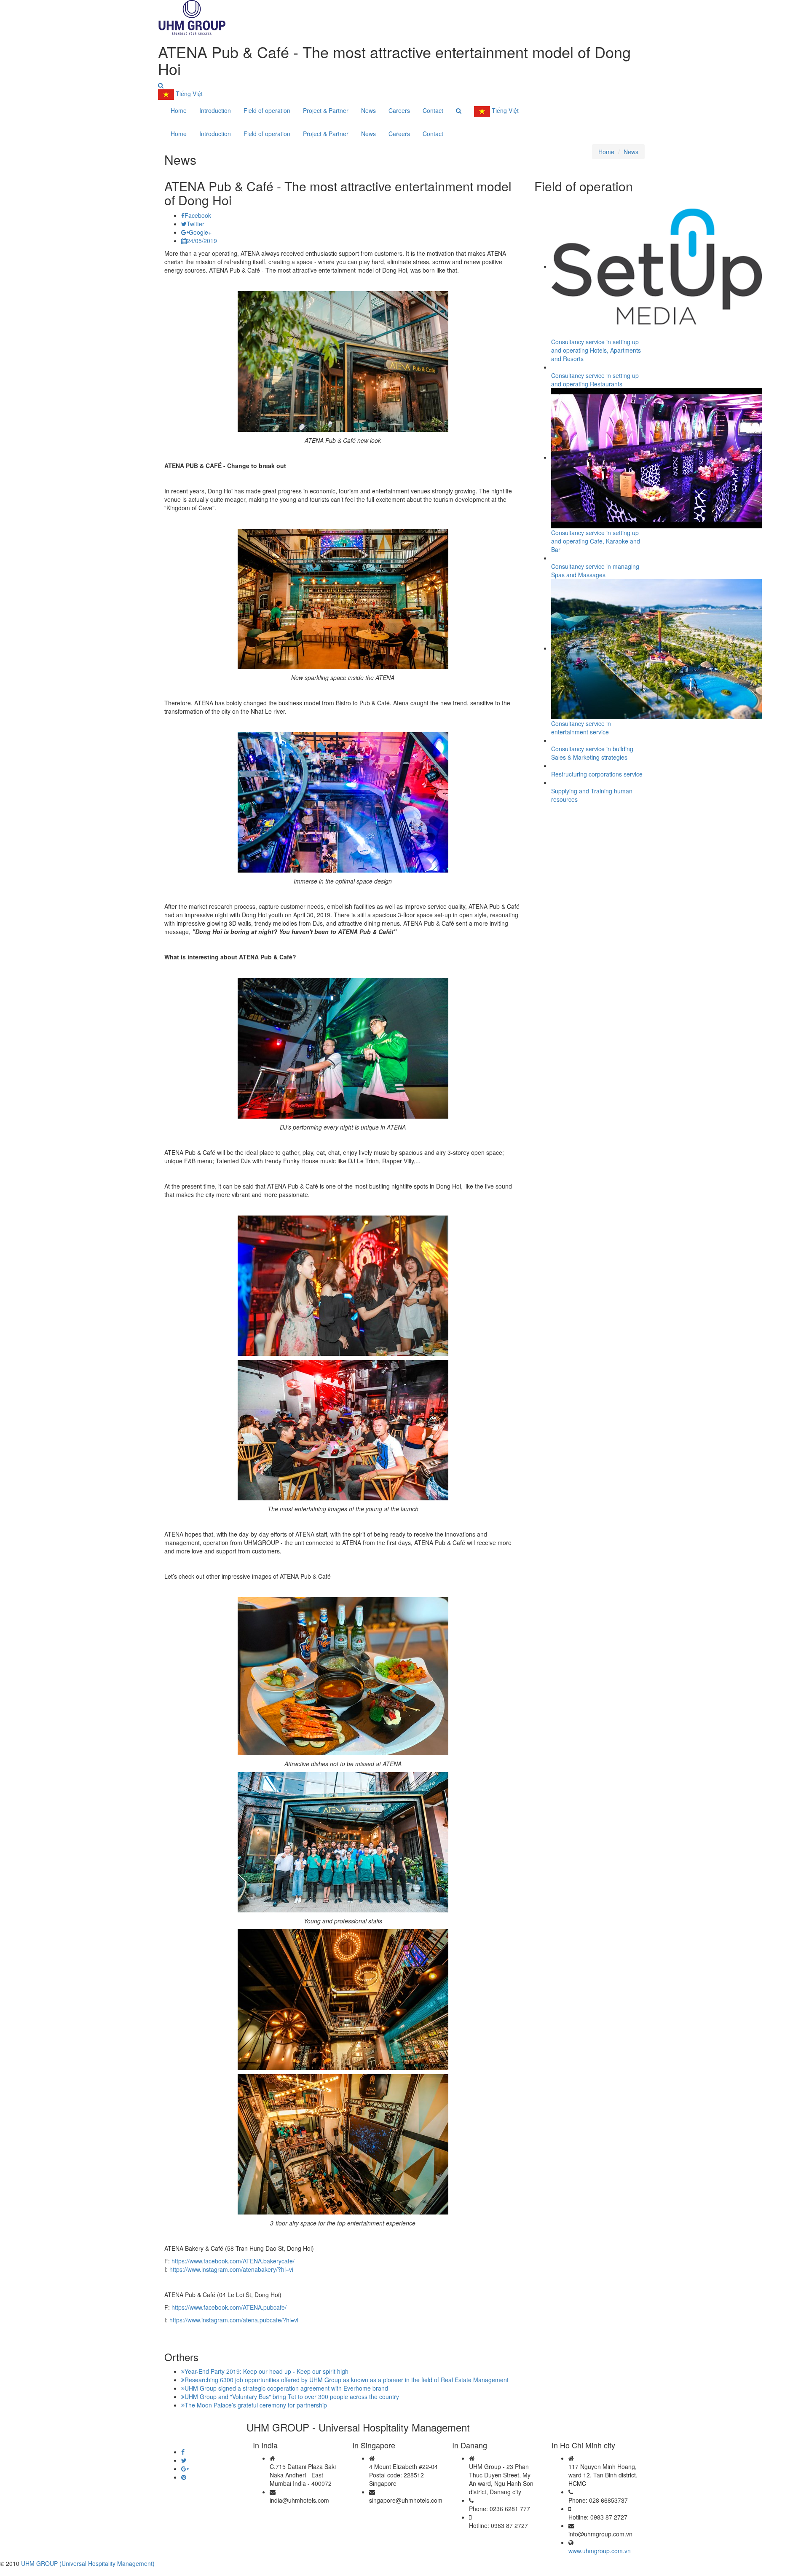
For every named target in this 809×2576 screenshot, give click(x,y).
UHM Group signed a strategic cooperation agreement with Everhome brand (286, 2388)
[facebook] (183, 2452)
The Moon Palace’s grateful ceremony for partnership (256, 2405)
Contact (433, 110)
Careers (399, 110)
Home (179, 110)
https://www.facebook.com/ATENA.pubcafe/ (229, 2307)
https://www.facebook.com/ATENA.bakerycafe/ (233, 2261)
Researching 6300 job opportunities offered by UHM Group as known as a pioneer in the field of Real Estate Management (347, 2380)
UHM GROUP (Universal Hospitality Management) (88, 2563)
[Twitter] (184, 2460)
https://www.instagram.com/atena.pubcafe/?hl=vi (234, 2320)
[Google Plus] (185, 2469)
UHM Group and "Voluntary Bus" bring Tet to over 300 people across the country (292, 2397)
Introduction (215, 110)
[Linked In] (184, 2477)
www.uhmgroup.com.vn (600, 2551)
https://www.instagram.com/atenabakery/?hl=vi (231, 2269)
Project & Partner (326, 110)
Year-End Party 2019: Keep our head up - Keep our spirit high (267, 2371)
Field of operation (267, 110)
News (368, 110)
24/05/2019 (202, 241)
